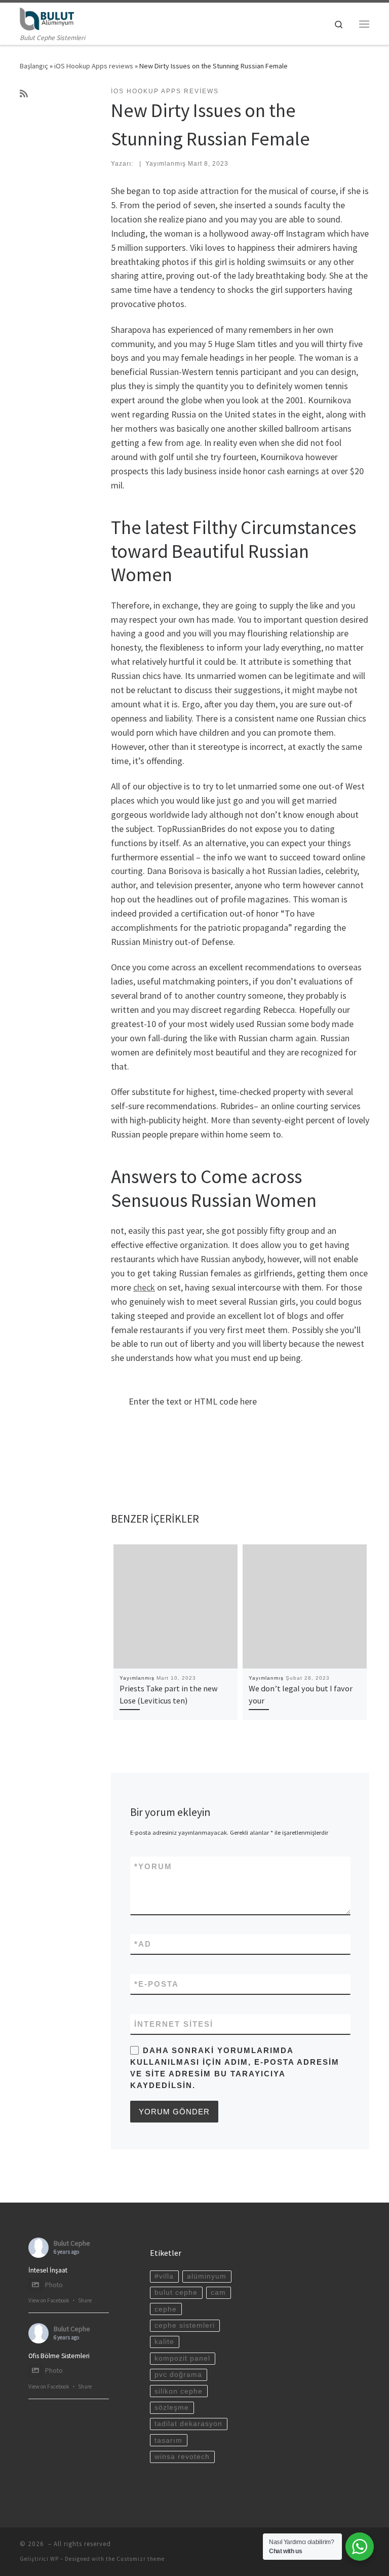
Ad (143, 1944)
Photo (54, 2285)
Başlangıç (34, 66)
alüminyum (207, 2276)
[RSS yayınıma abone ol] (24, 94)
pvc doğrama (178, 2375)
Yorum (153, 1866)
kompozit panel (182, 2358)
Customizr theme (141, 2559)
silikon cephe (179, 2391)
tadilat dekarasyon (188, 2424)
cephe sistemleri (185, 2325)
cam (218, 2293)
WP (54, 2559)
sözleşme (172, 2408)
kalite (164, 2342)
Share (85, 2300)
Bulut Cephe (72, 2243)
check (144, 1287)
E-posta (157, 1984)
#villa (164, 2276)
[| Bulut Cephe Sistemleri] (47, 18)
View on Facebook (49, 2300)
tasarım (168, 2440)
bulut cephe (176, 2293)
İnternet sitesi (174, 2024)
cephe (166, 2309)
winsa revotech (182, 2457)
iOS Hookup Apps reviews (94, 66)
